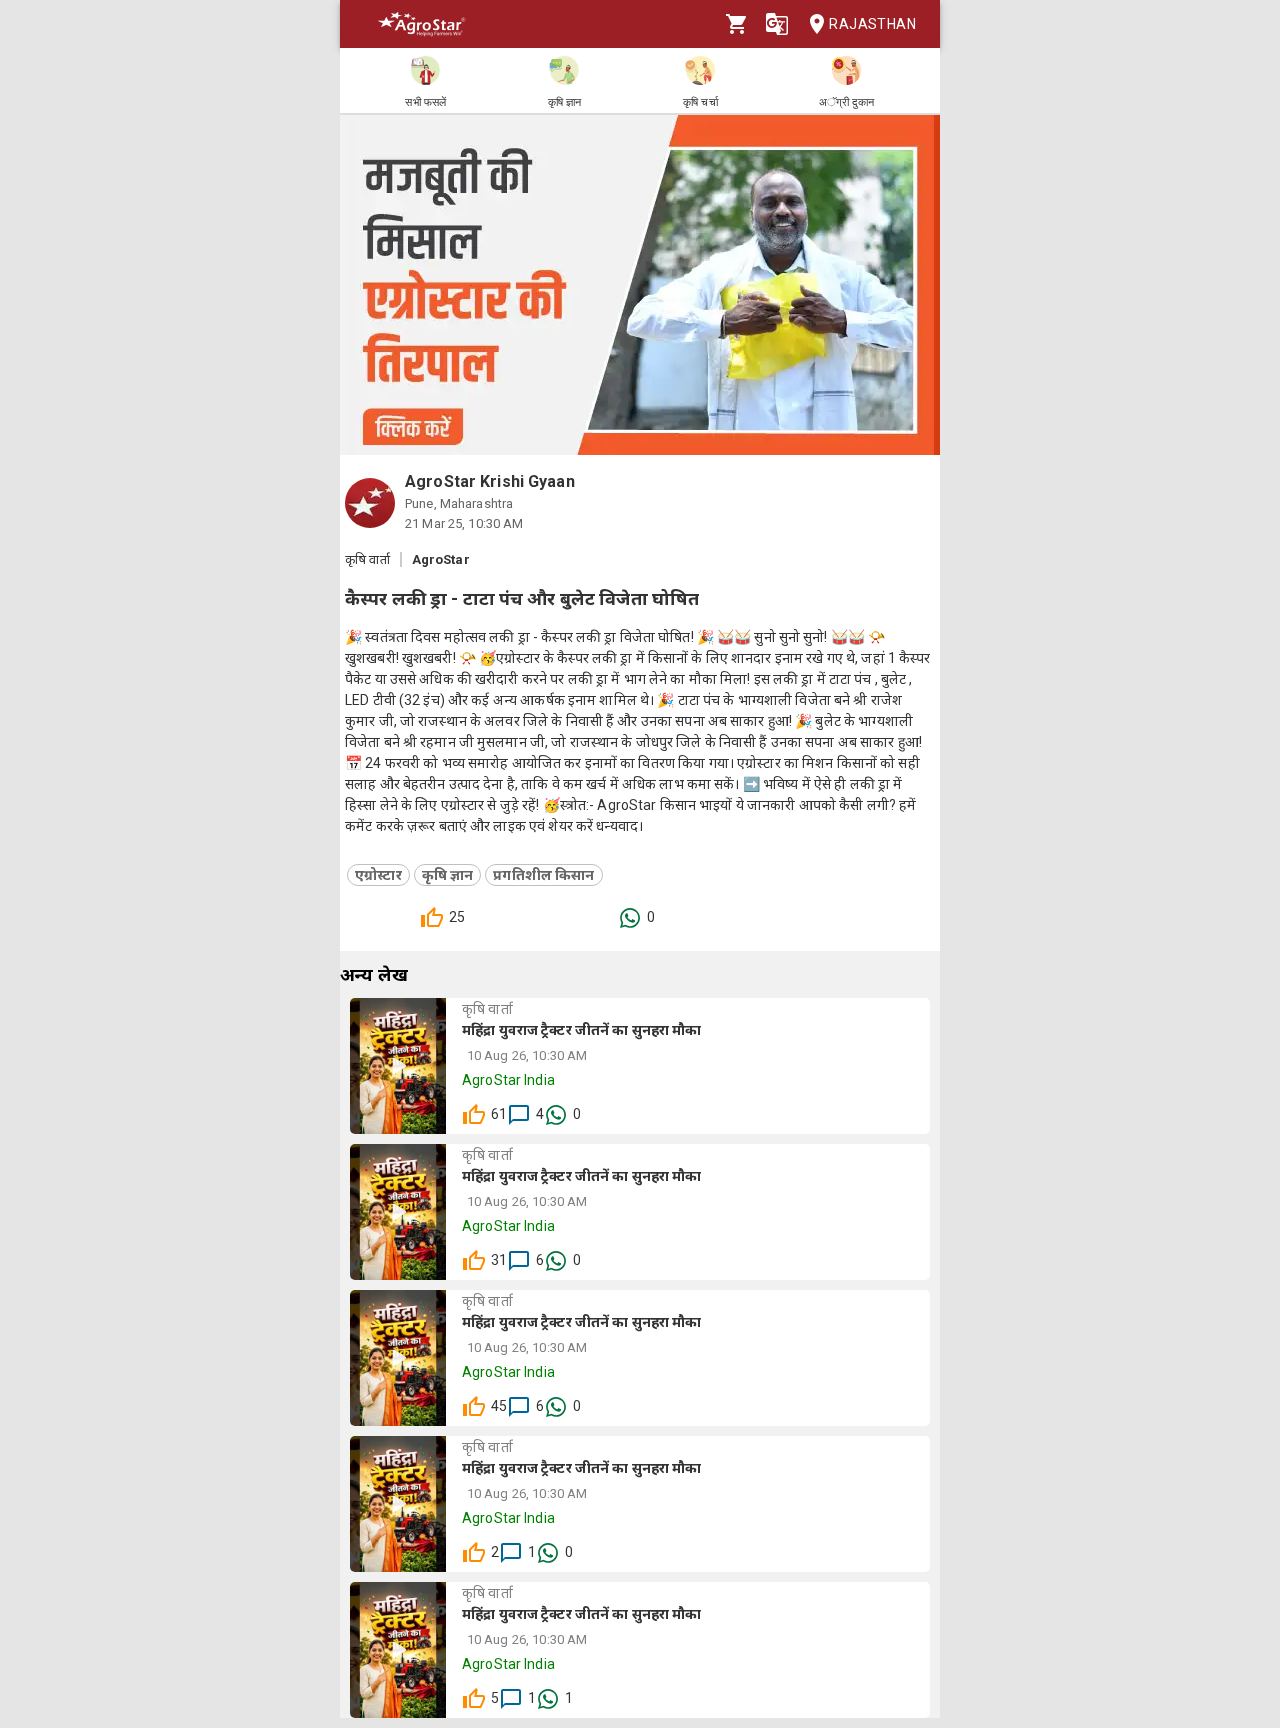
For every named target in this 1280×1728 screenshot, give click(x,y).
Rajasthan (872, 24)
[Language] (777, 24)
